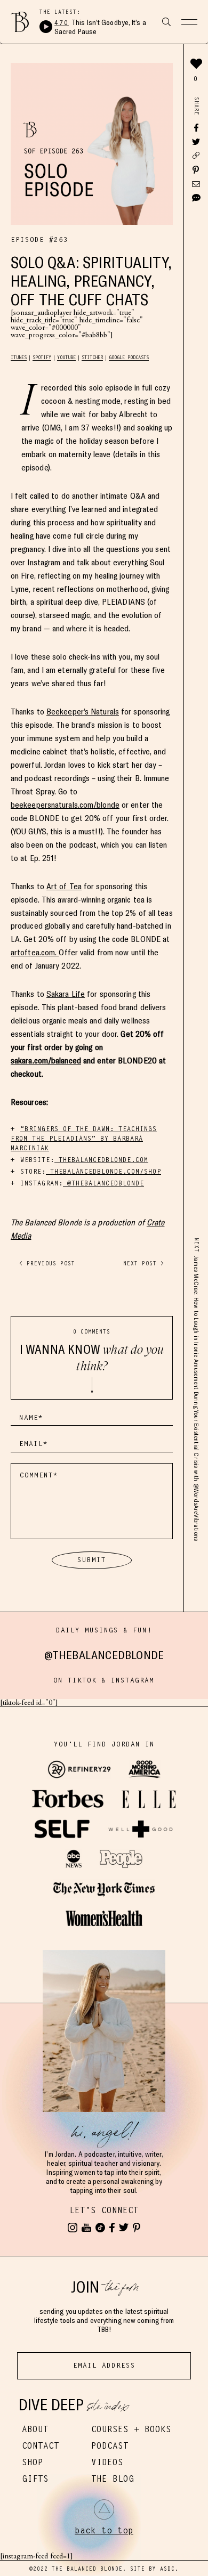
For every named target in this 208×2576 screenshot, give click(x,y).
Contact (41, 2446)
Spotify (42, 357)
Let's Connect (104, 2210)
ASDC (167, 2569)
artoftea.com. (35, 952)
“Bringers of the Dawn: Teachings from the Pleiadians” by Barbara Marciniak (84, 1138)
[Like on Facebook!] (112, 2228)
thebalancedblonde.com (101, 1160)
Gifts (35, 2479)
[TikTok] (100, 2228)
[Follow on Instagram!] (73, 2228)
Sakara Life (66, 994)
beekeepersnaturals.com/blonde (65, 805)
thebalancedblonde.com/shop (103, 1171)
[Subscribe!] (86, 2228)
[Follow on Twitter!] (124, 2228)
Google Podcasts (129, 357)
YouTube (66, 357)
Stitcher (92, 357)
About (35, 2429)
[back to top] (104, 2509)
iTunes (19, 357)
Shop (33, 2462)
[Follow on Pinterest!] (137, 2228)
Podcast (110, 2446)
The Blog (113, 2479)
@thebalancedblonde (103, 1183)
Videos (107, 2462)
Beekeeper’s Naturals (83, 712)
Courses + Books (131, 2429)
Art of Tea (64, 886)
